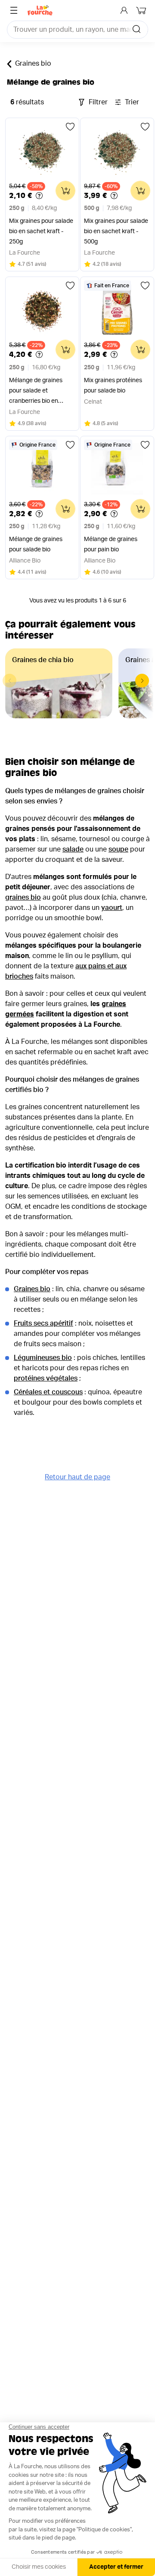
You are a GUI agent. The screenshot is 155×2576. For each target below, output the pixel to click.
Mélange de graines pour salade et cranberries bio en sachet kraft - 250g (36, 392)
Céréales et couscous (48, 1392)
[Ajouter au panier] (65, 191)
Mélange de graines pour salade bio (36, 544)
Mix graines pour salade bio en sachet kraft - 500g (116, 231)
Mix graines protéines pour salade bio (113, 386)
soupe (118, 849)
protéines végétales (46, 1378)
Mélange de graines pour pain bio (111, 544)
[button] (142, 681)
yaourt (112, 908)
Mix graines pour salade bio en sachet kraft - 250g (41, 231)
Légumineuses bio (43, 1358)
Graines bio (33, 64)
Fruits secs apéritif (43, 1323)
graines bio (23, 897)
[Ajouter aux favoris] (70, 127)
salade (73, 849)
